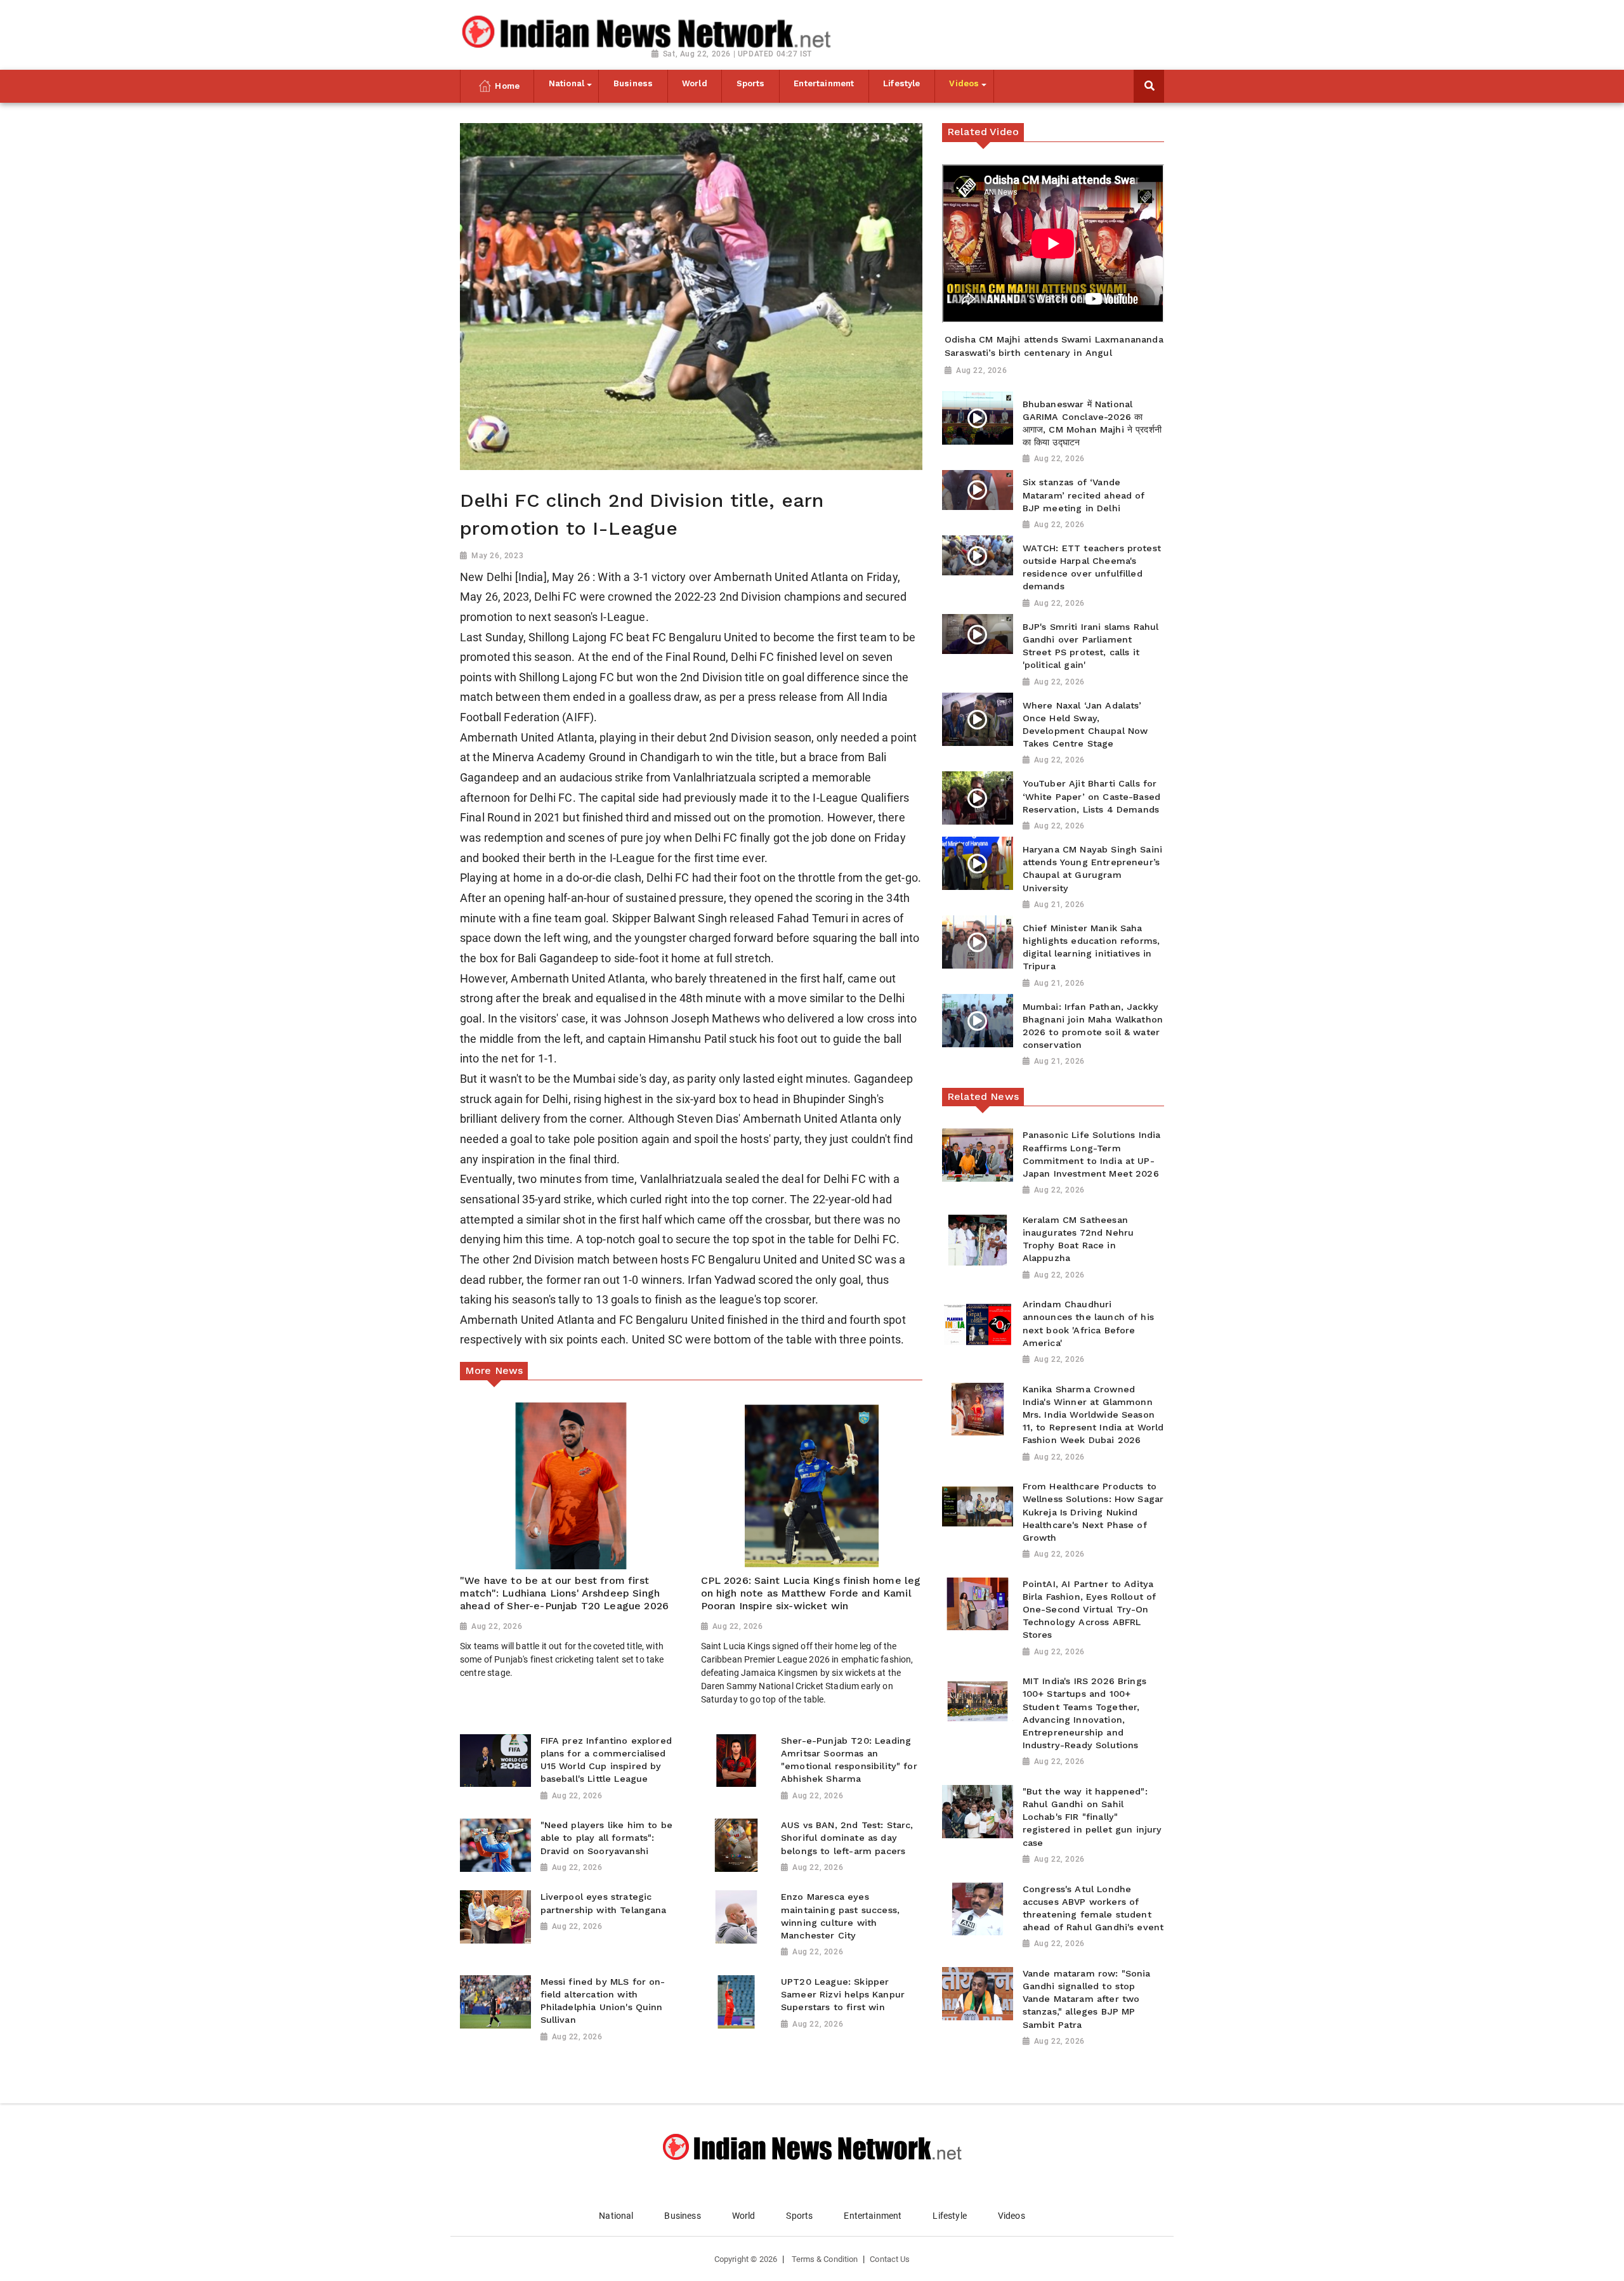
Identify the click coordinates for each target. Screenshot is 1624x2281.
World (744, 2216)
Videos (1012, 2216)
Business (682, 2216)
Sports (799, 2216)
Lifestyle (949, 2216)
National (616, 2216)
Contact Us (890, 2259)
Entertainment (873, 2216)
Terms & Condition (825, 2259)
